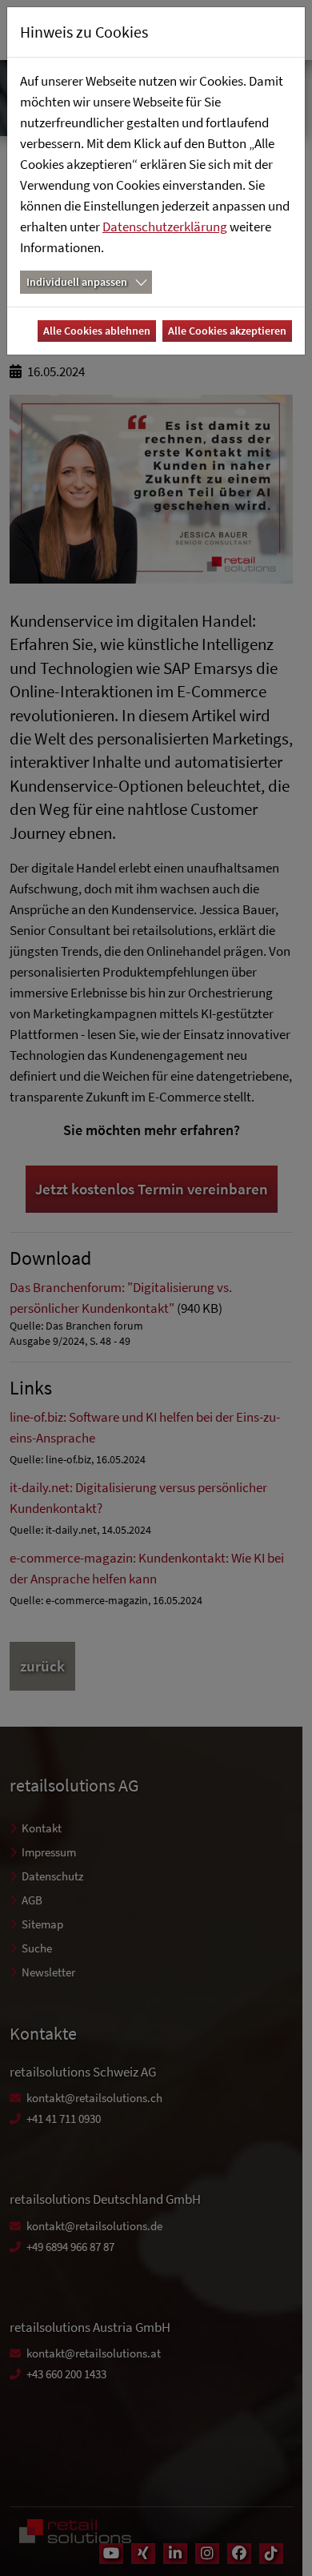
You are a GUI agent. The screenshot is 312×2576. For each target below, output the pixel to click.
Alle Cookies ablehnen (97, 331)
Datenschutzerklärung (165, 227)
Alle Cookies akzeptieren (227, 331)
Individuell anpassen (77, 282)
